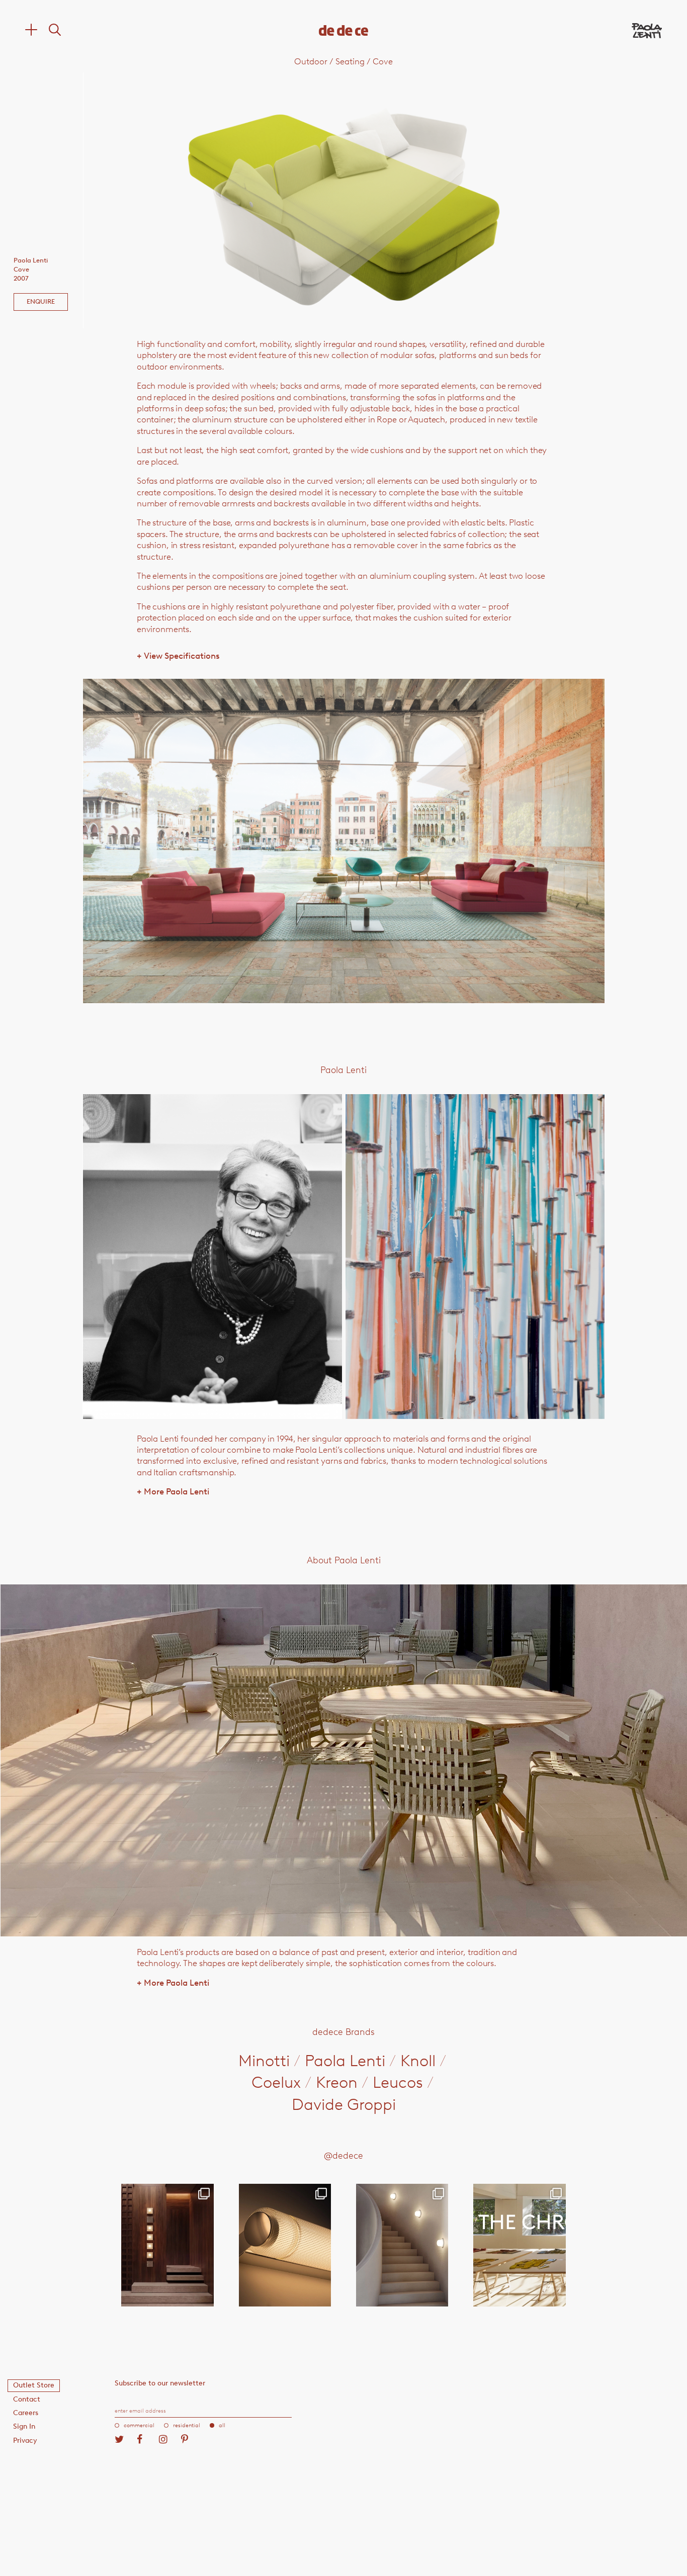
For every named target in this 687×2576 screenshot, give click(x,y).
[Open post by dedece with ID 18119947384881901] (519, 2245)
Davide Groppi (344, 2104)
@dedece (343, 2156)
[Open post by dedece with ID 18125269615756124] (402, 2245)
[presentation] (187, 200)
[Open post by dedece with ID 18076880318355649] (167, 2245)
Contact (27, 2399)
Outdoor (311, 61)
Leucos (398, 2082)
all (222, 2425)
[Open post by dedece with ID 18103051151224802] (285, 2245)
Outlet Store (34, 2385)
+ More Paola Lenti (173, 1491)
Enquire (41, 301)
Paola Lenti (345, 2061)
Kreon (337, 2082)
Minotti (264, 2061)
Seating (350, 61)
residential (187, 2425)
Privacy (25, 2440)
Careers (26, 2413)
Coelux (276, 2082)
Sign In (24, 2426)
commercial (139, 2425)
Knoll (418, 2061)
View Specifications (178, 656)
